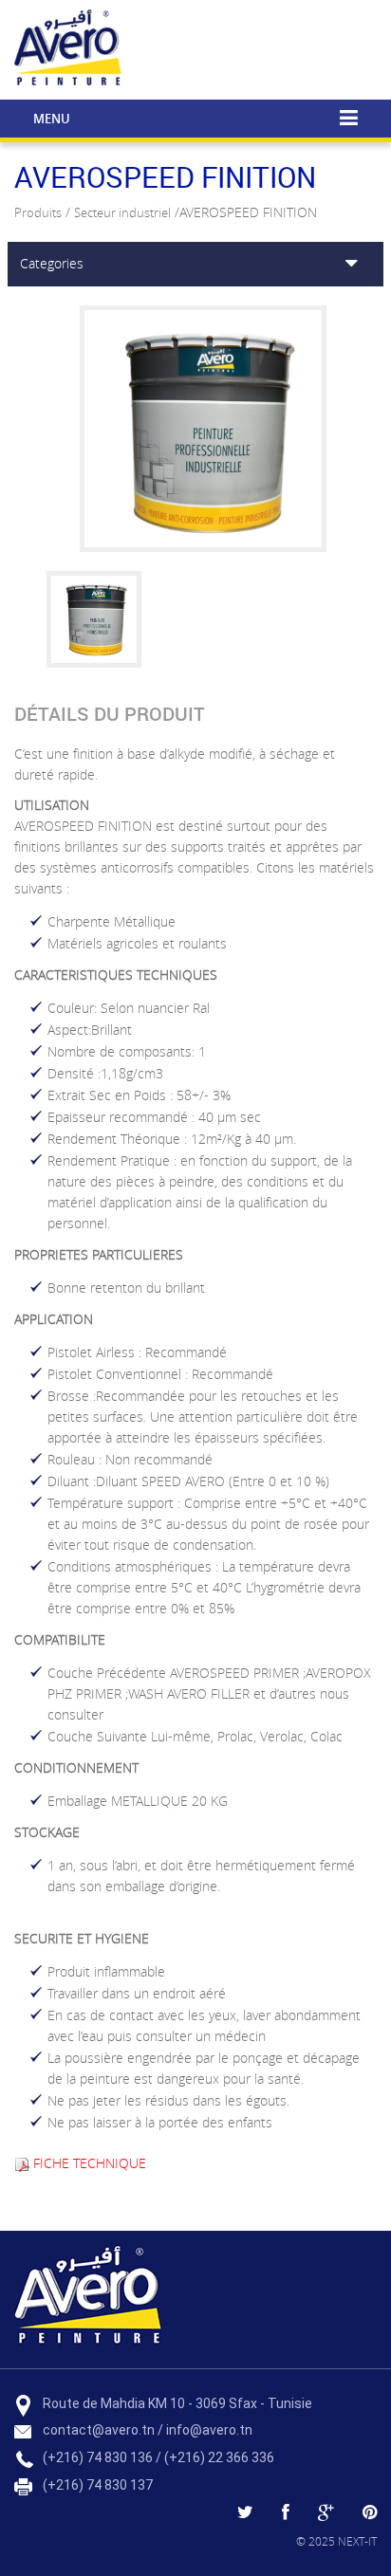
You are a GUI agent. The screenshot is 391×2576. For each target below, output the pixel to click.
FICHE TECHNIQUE (90, 2163)
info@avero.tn (209, 2430)
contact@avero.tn (99, 2430)
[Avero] (70, 46)
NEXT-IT (357, 2541)
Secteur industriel (122, 212)
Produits (38, 212)
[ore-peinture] (272, 49)
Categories (52, 263)
